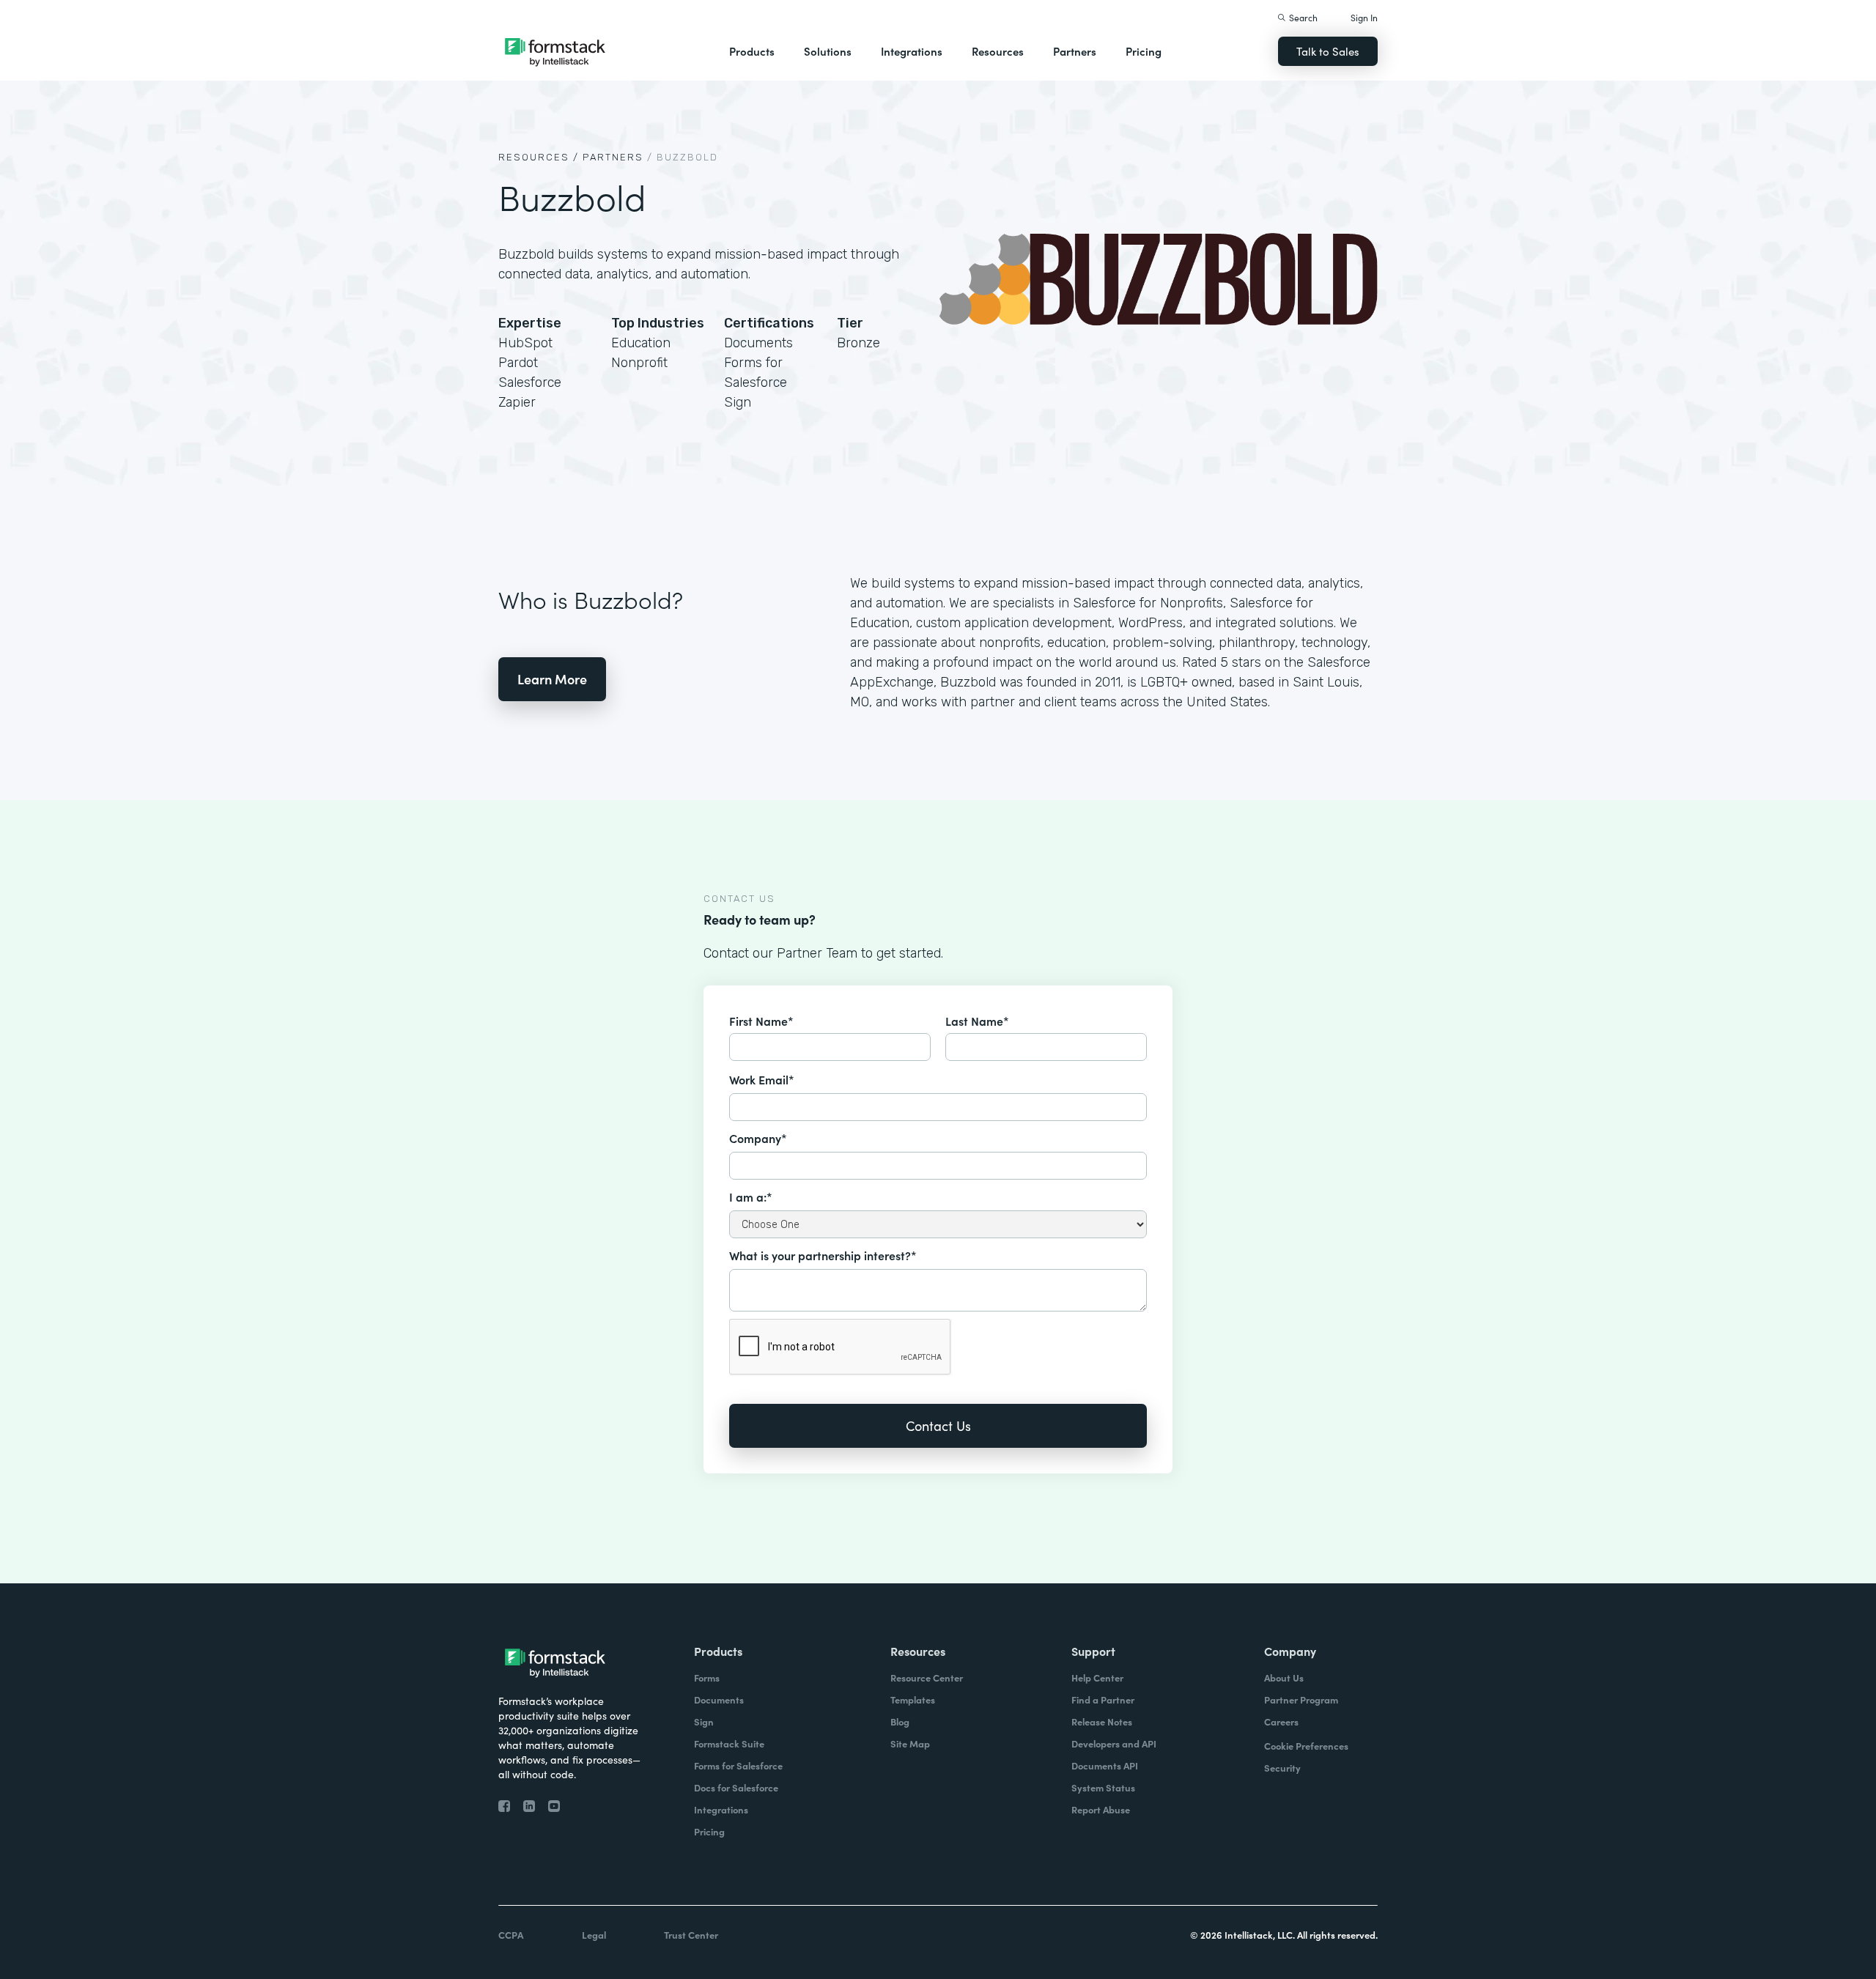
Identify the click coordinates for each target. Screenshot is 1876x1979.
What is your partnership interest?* (823, 1255)
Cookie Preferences (1306, 1746)
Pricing (1144, 51)
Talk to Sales (1328, 51)
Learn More (552, 679)
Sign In (1364, 17)
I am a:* (751, 1196)
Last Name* (977, 1021)
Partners (1075, 51)
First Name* (761, 1021)
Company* (758, 1138)
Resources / (539, 157)
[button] (752, 51)
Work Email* (762, 1079)
